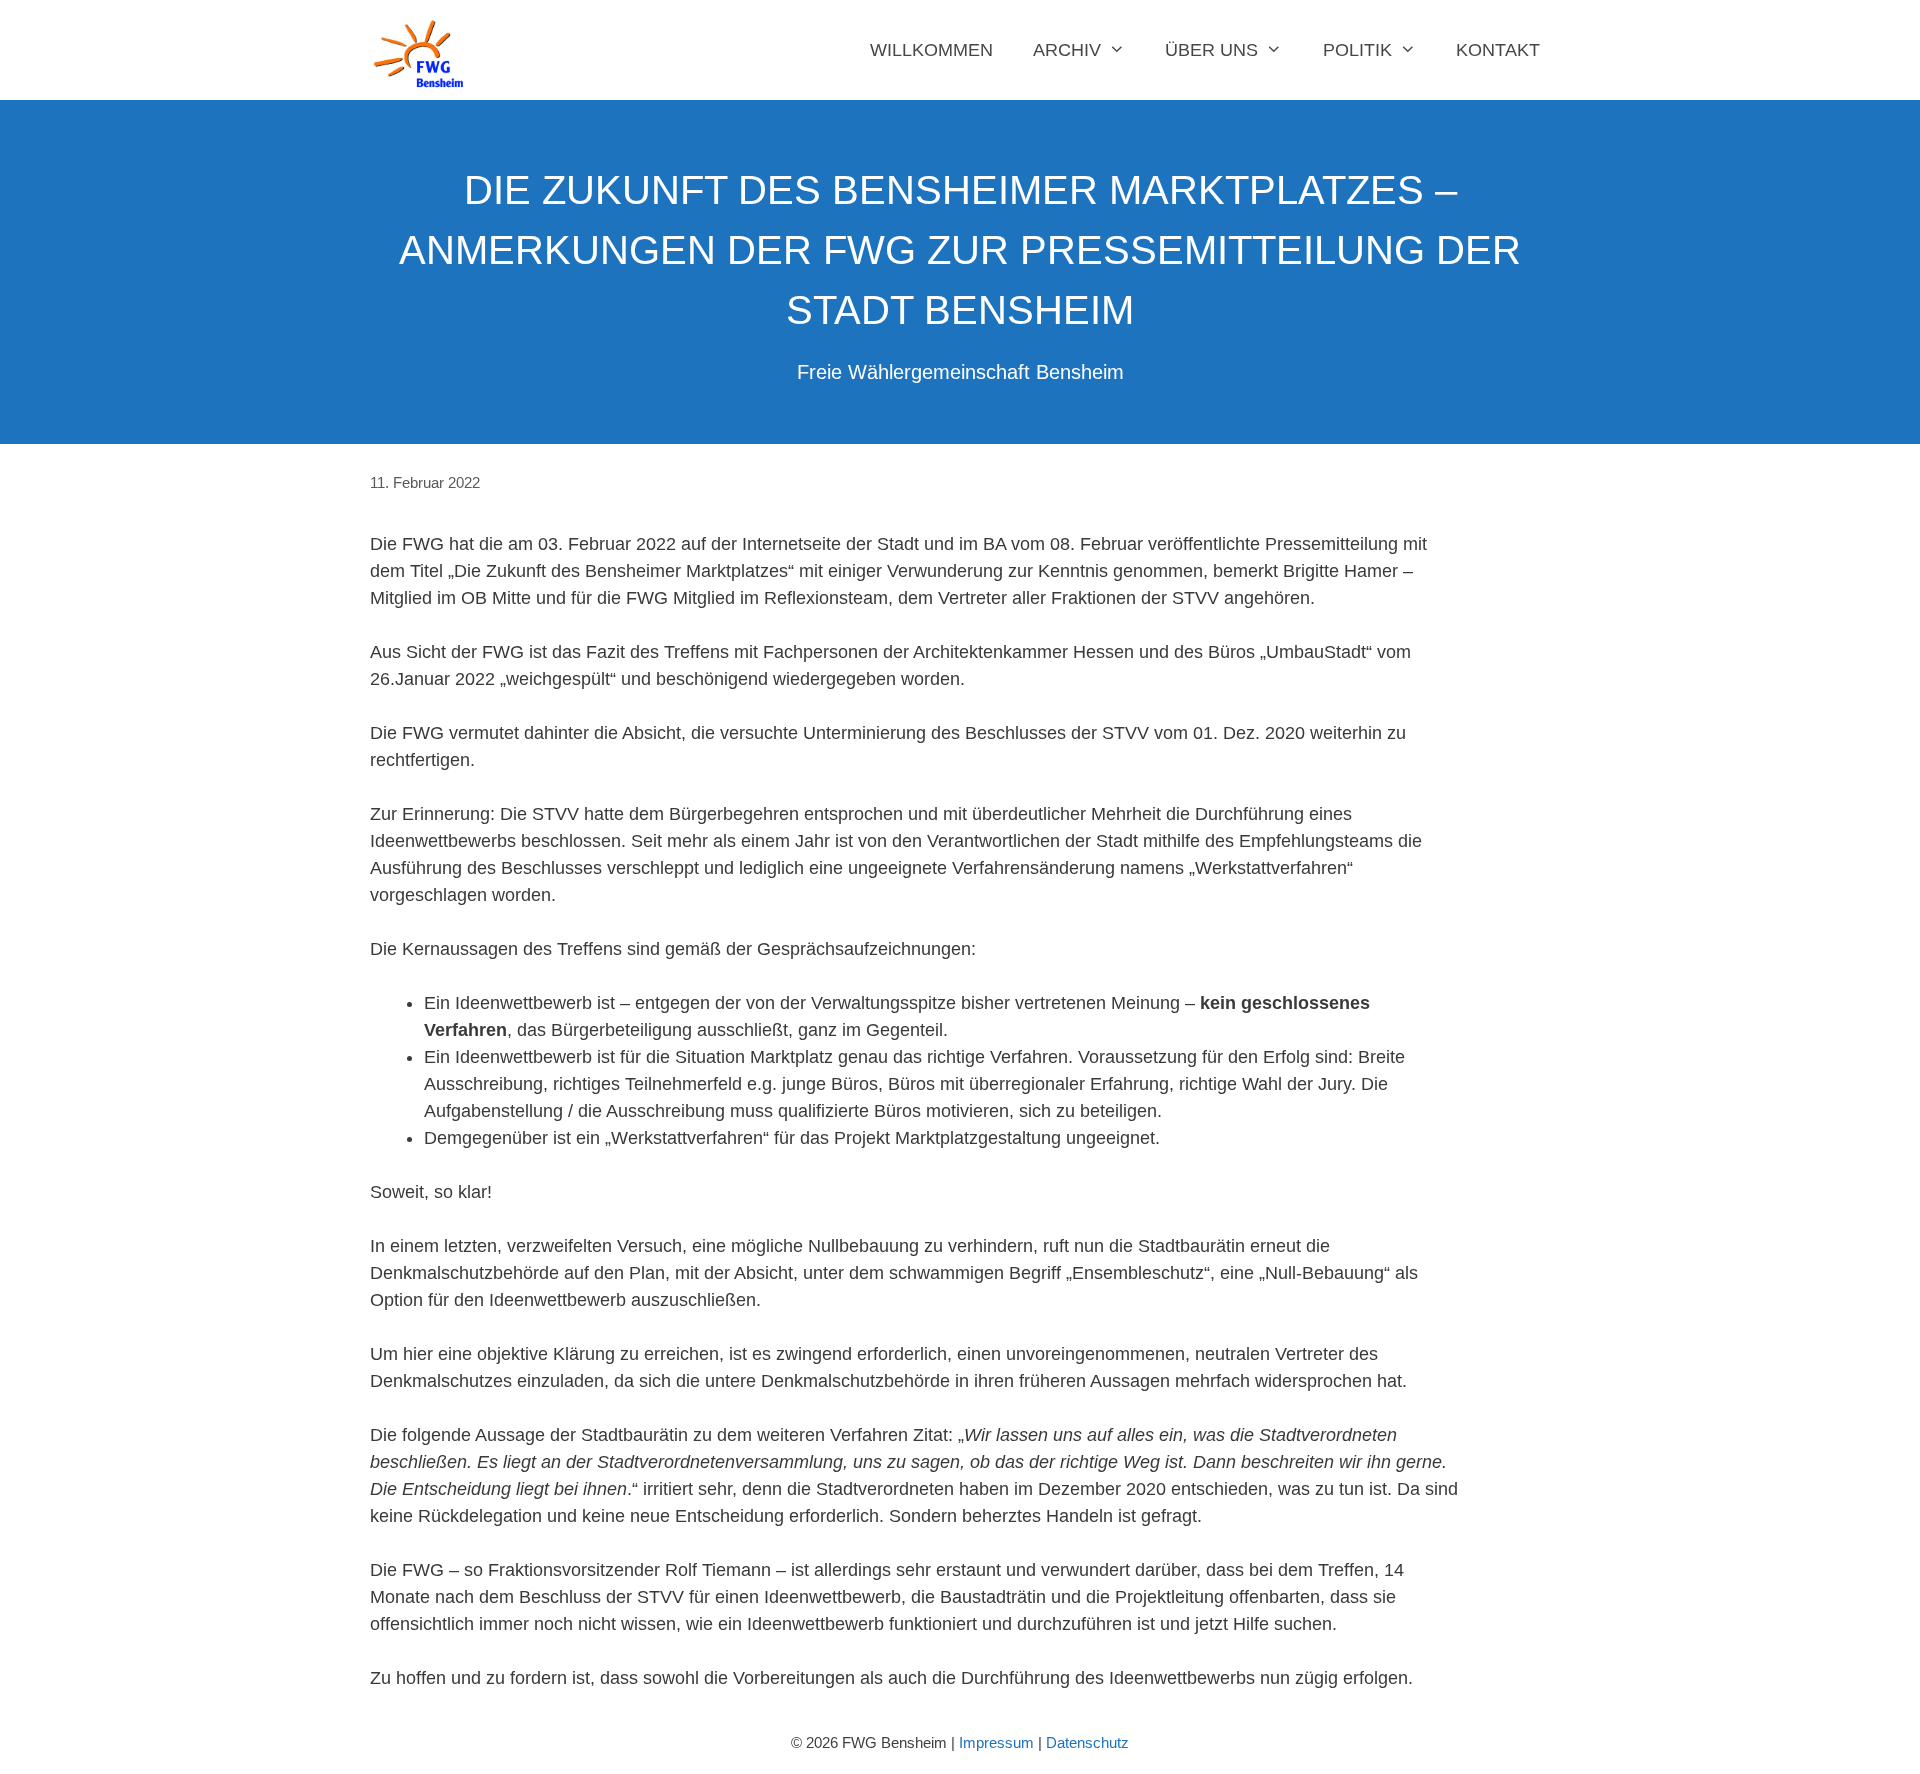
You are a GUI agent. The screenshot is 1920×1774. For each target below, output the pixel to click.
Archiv (1067, 50)
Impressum (996, 1742)
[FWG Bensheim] (423, 50)
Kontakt (1498, 50)
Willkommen (931, 50)
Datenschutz (1087, 1742)
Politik (1357, 50)
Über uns (1211, 50)
